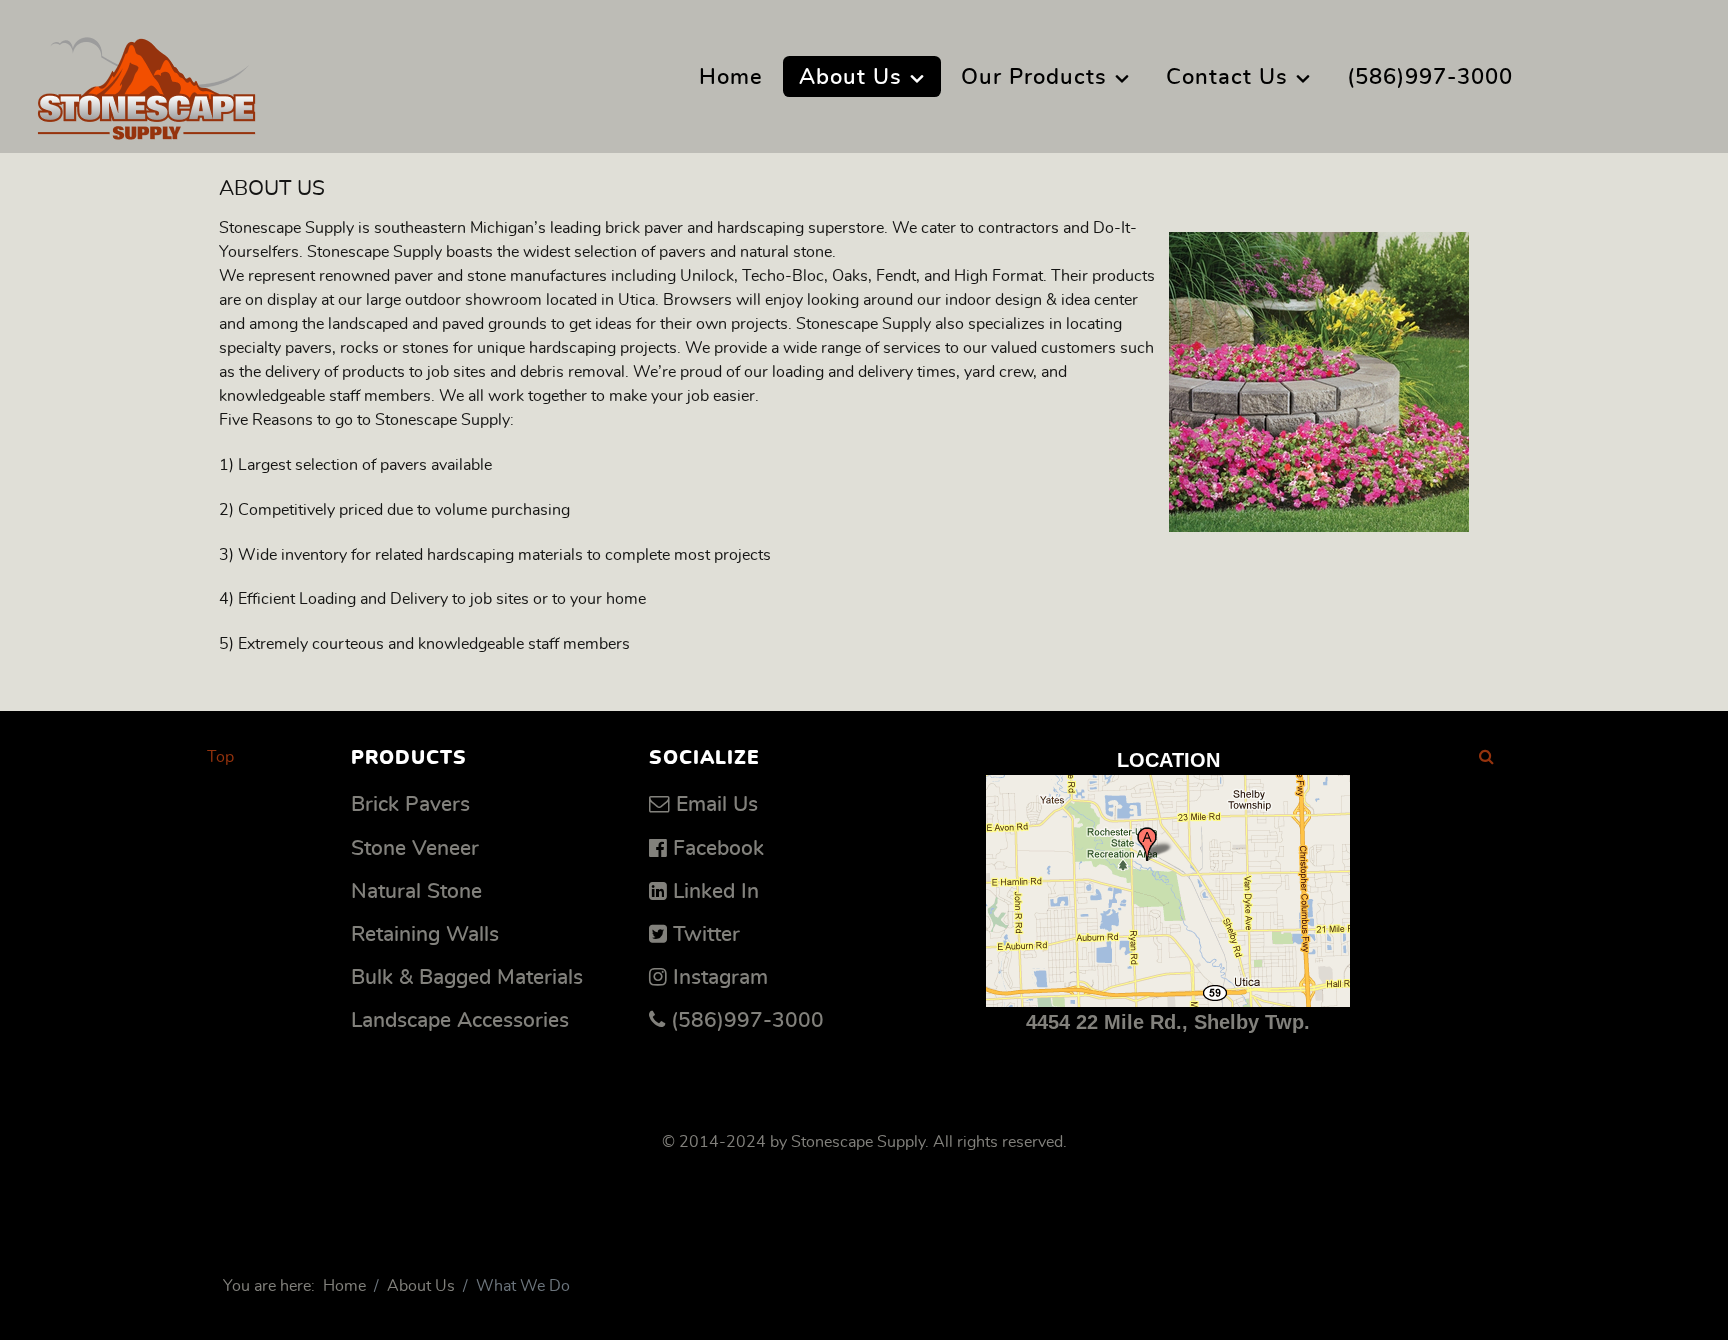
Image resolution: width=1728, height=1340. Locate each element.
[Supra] (146, 82)
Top (220, 757)
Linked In (716, 891)
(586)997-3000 (747, 1020)
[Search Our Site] (1486, 757)
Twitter (706, 934)
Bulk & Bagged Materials (467, 977)
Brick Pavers (410, 804)
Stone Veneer (415, 848)
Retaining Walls (425, 934)
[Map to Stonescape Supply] (1168, 891)
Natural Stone (416, 891)
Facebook (718, 848)
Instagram (720, 977)
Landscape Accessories (460, 1020)
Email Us (717, 804)
